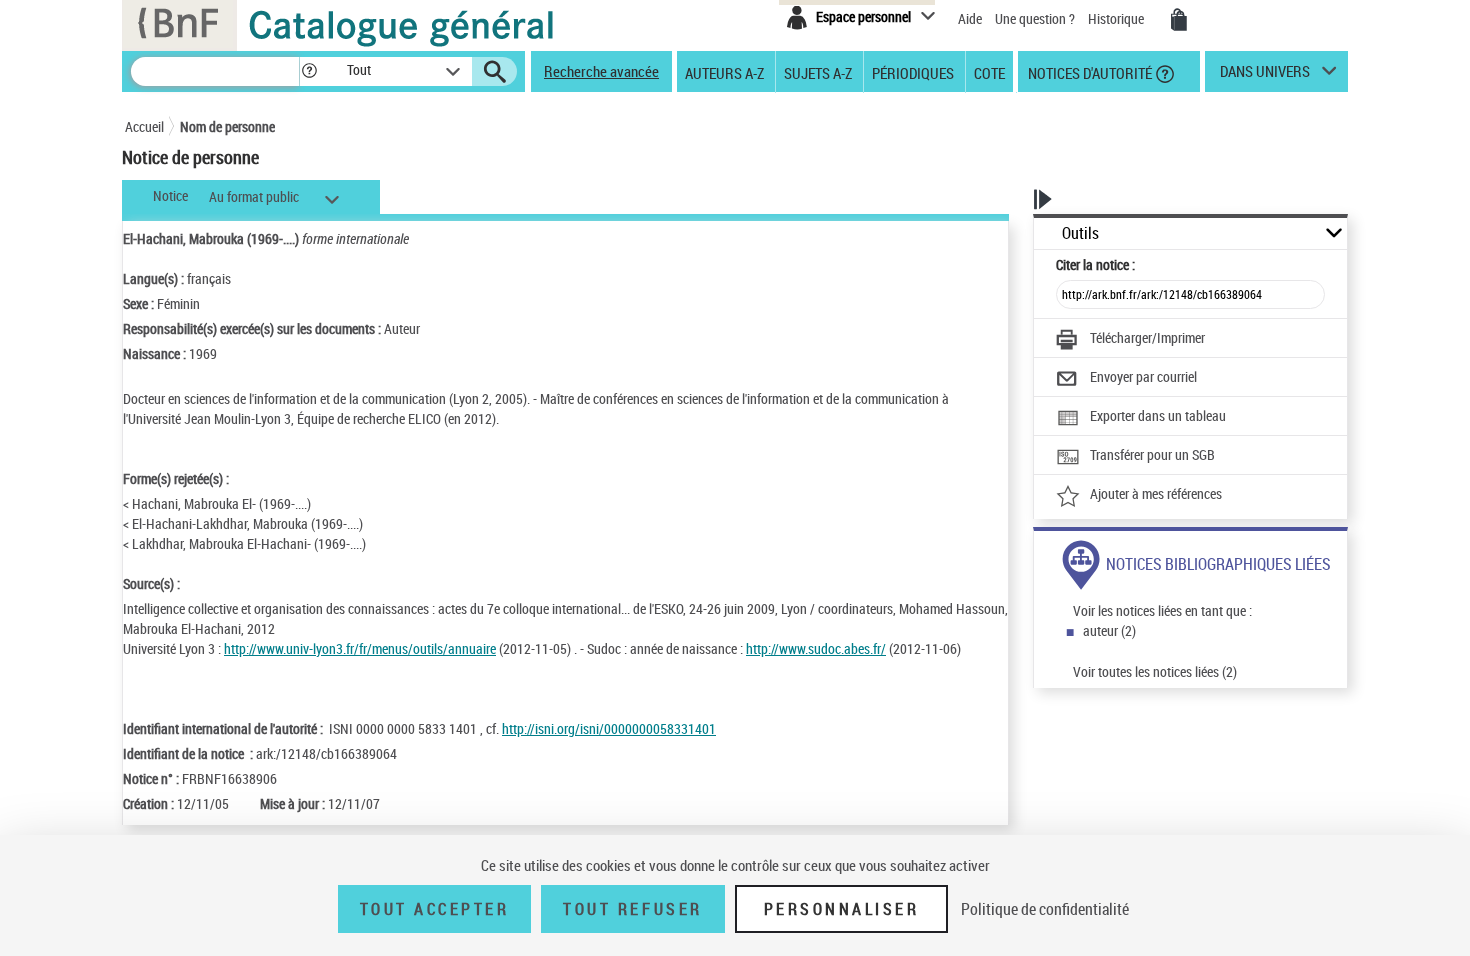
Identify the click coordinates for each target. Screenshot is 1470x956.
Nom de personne (227, 126)
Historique (1117, 18)
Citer (1095, 264)
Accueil (144, 126)
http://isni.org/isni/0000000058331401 (609, 728)
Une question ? (1036, 18)
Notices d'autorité (1088, 72)
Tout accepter (435, 909)
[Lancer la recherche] (495, 72)
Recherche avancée (601, 71)
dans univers (1265, 76)
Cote (989, 72)
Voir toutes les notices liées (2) (1155, 671)
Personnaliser (842, 909)
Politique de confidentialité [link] (1045, 909)
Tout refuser (632, 909)
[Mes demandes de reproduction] (1179, 20)
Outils (1080, 233)
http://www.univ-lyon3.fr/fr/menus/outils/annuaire (360, 648)
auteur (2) (1109, 630)
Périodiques (913, 72)
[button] (309, 71)
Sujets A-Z (818, 72)
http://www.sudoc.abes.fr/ (816, 648)
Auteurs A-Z (724, 72)
